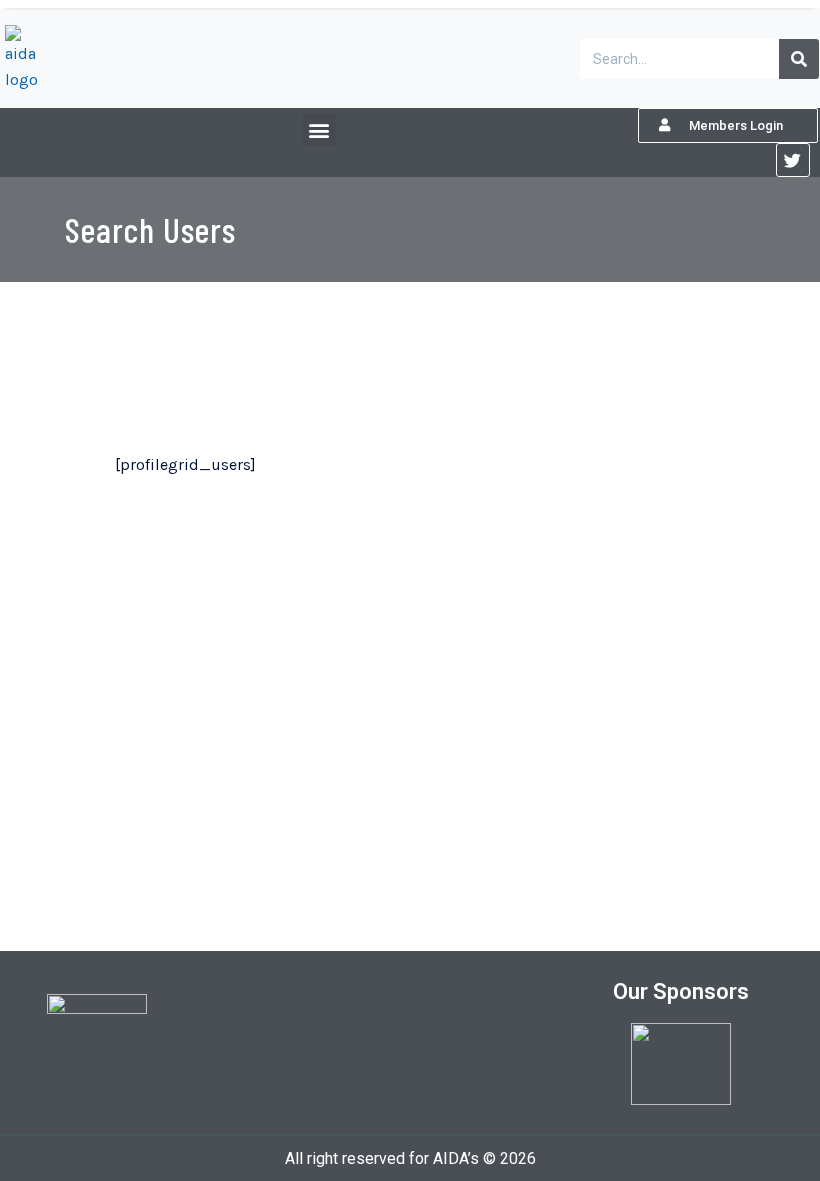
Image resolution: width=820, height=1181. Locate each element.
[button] (319, 129)
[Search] (799, 59)
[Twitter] (793, 160)
